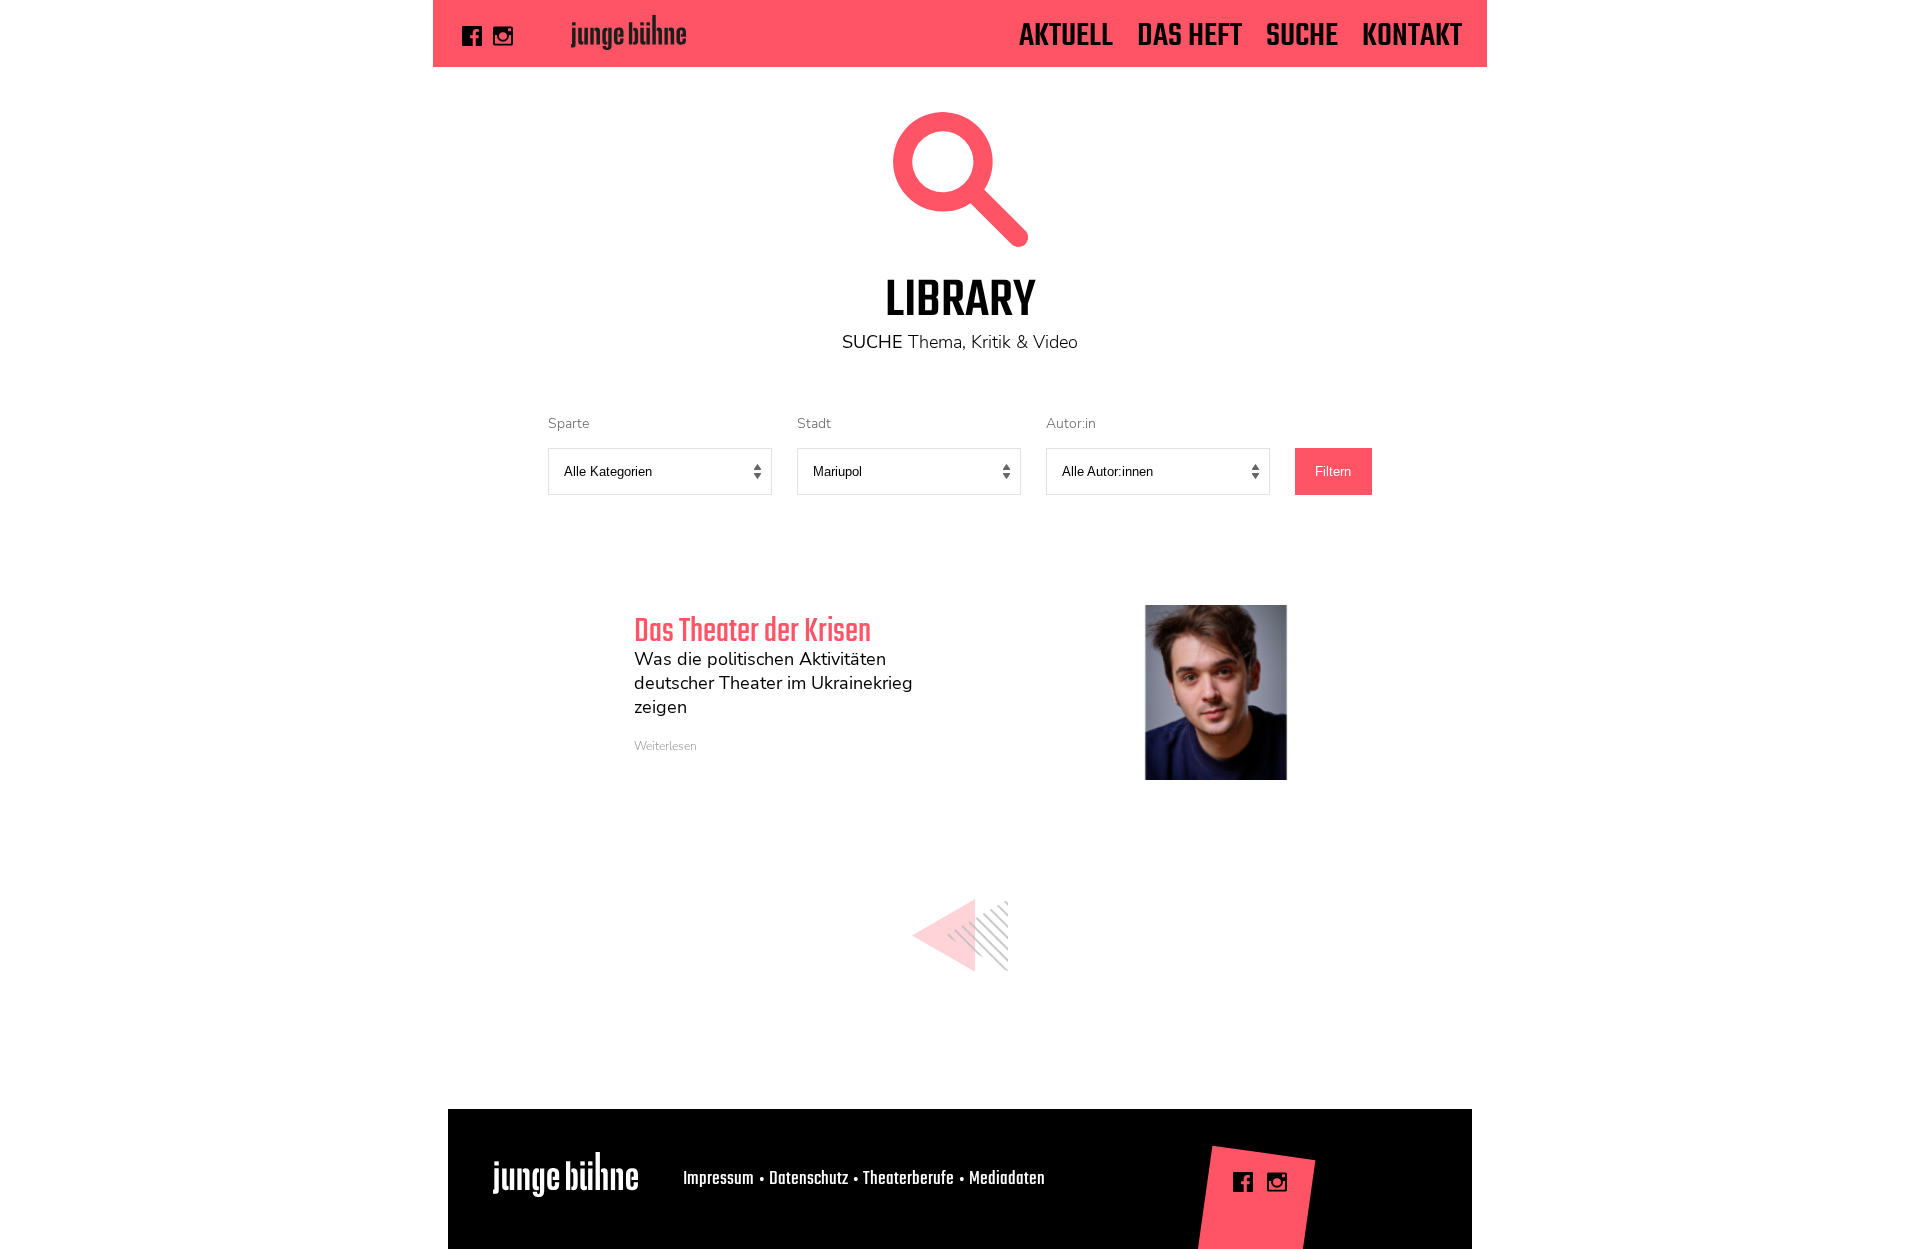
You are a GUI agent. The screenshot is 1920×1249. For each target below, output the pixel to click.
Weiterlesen (665, 746)
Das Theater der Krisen (752, 632)
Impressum (718, 1179)
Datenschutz (808, 1179)
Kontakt (1412, 36)
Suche (1302, 36)
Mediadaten (1007, 1179)
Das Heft (1189, 36)
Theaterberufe (908, 1179)
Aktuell (1066, 36)
